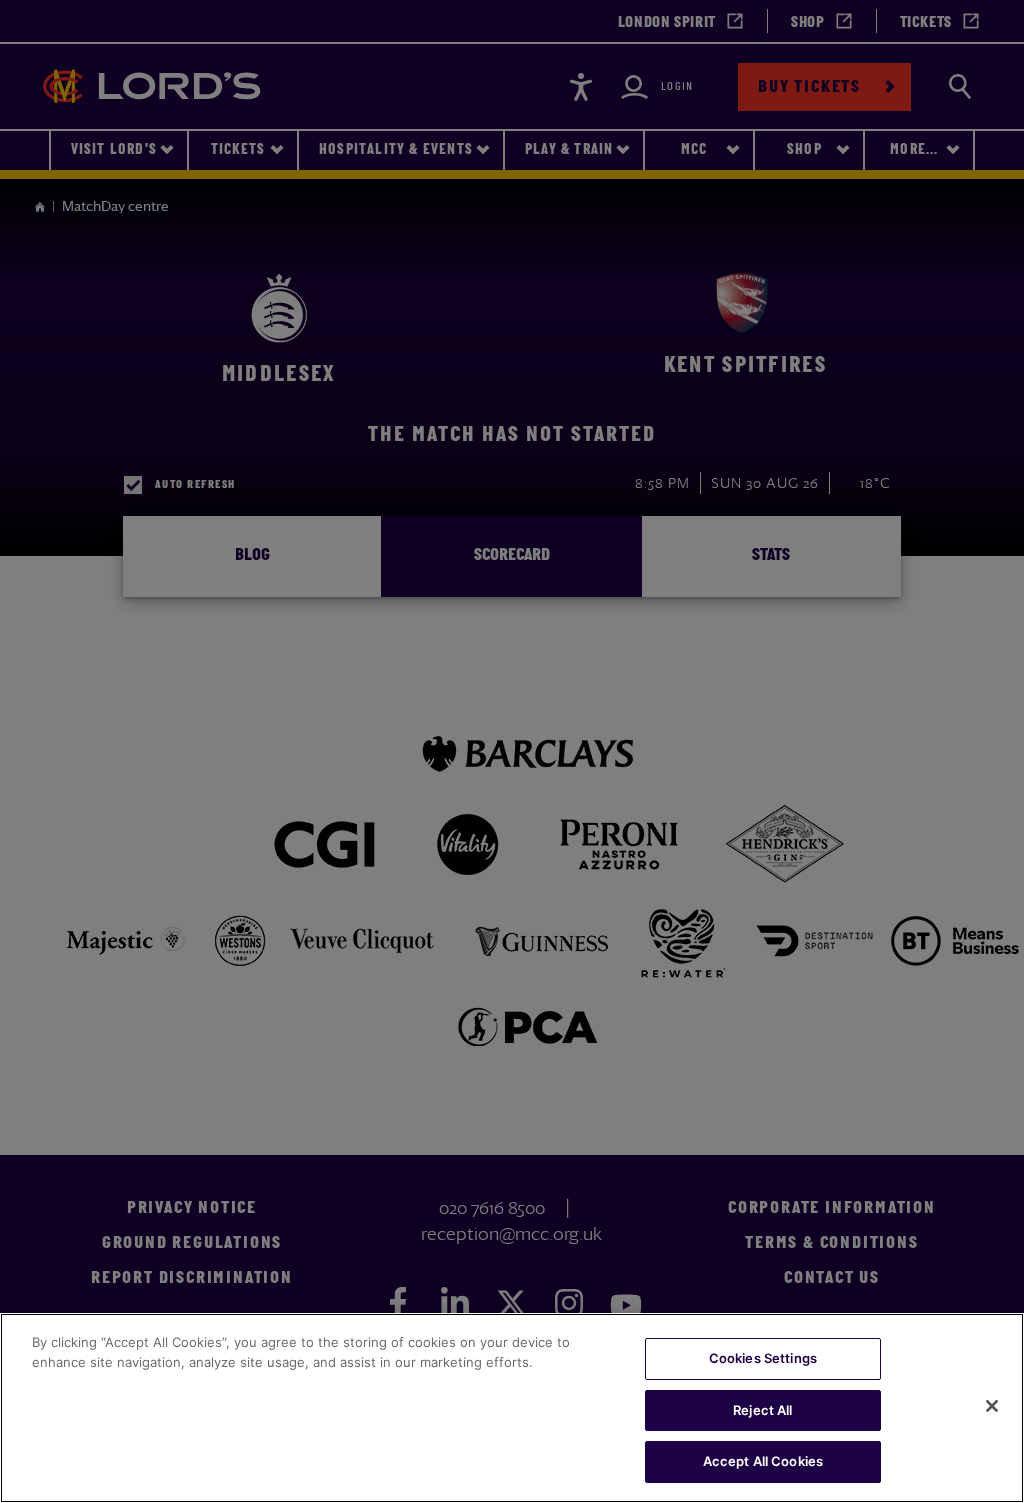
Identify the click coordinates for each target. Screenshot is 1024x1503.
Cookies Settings (763, 1358)
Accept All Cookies (763, 1461)
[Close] (992, 1406)
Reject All (762, 1410)
